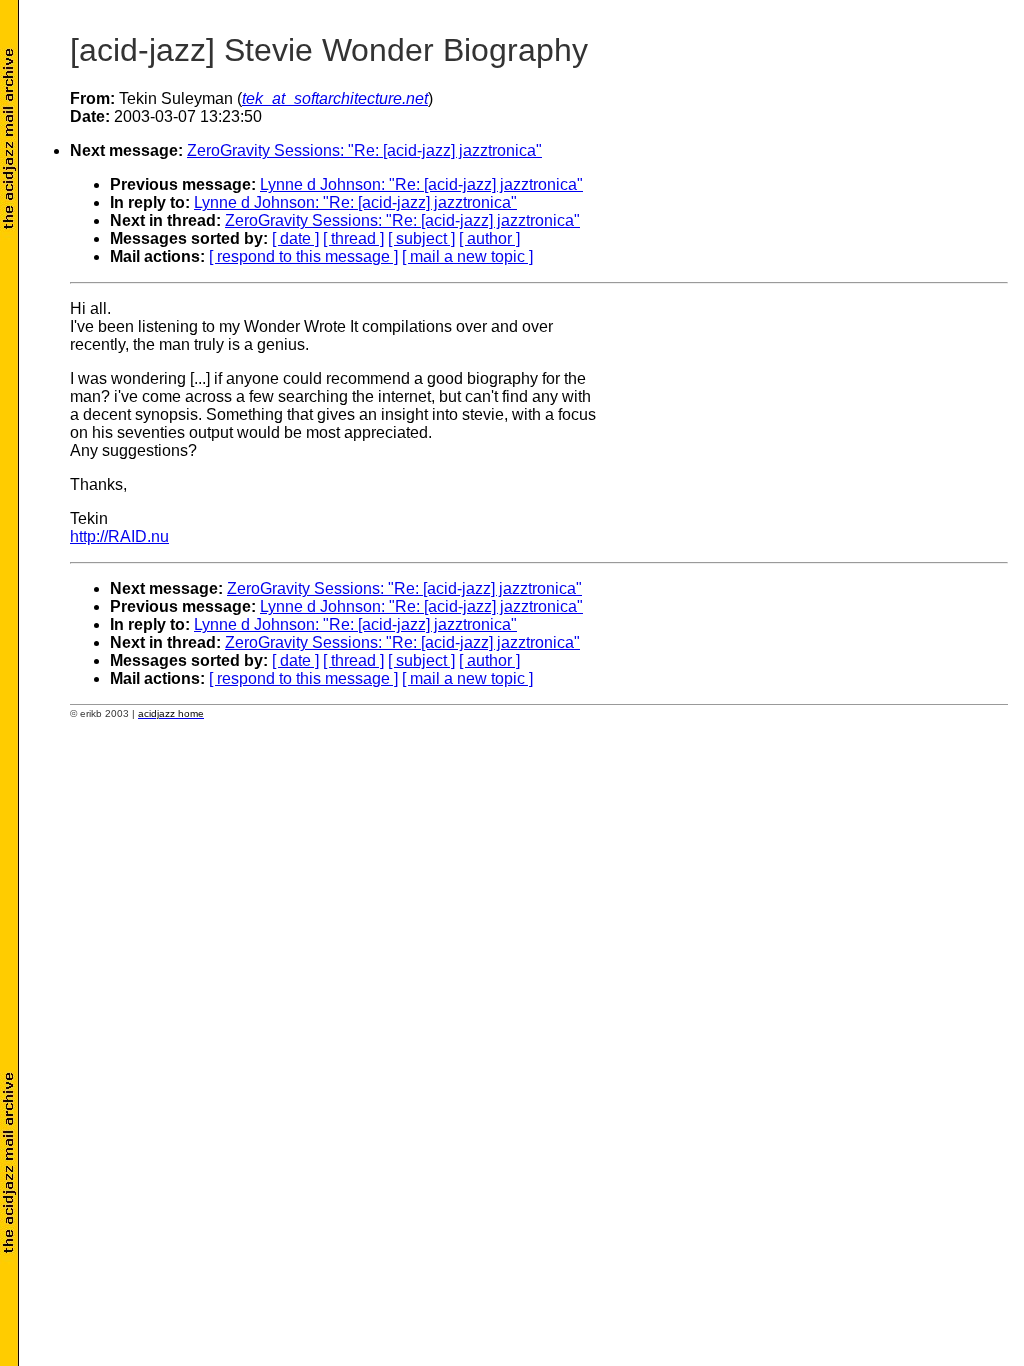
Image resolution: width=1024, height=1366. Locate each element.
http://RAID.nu (119, 536)
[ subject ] (421, 238)
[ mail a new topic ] (467, 256)
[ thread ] (353, 238)
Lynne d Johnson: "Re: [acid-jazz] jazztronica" (421, 184)
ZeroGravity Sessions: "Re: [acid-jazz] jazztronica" (364, 150)
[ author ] (489, 238)
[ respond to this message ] (303, 256)
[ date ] (295, 238)
